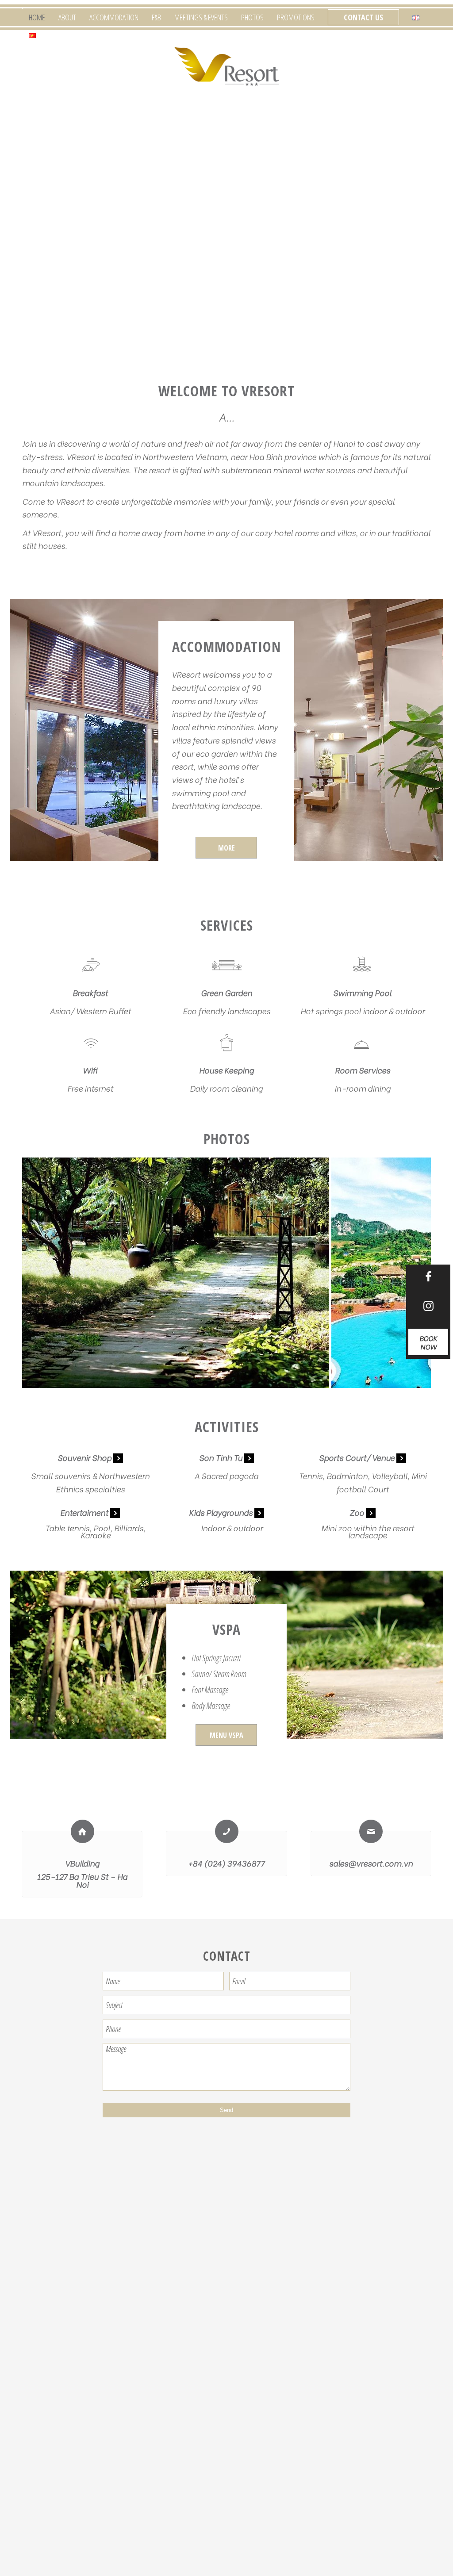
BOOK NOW (428, 1342)
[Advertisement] (226, 2216)
